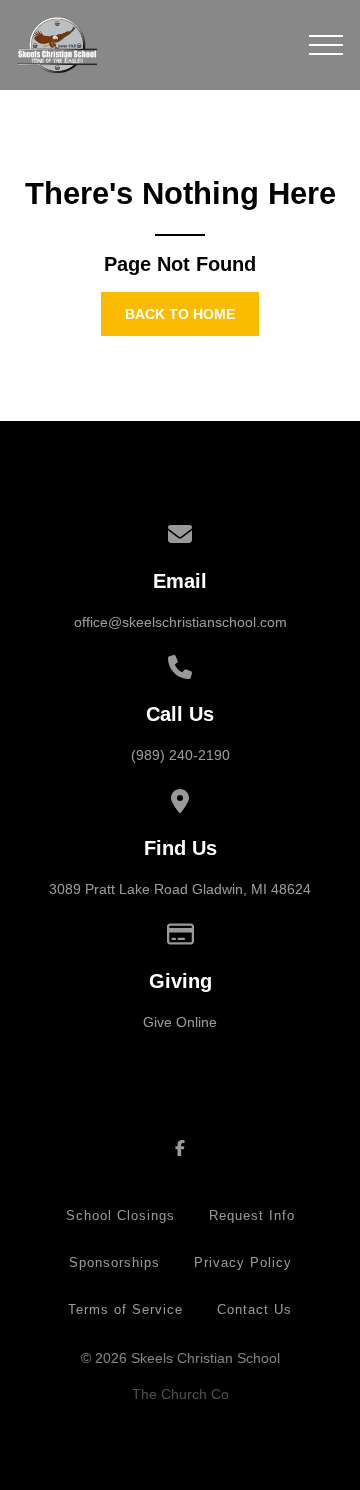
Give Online (180, 1022)
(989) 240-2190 (180, 755)
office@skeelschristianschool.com (180, 622)
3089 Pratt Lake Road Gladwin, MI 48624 (180, 889)
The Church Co (180, 1394)
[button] (326, 45)
